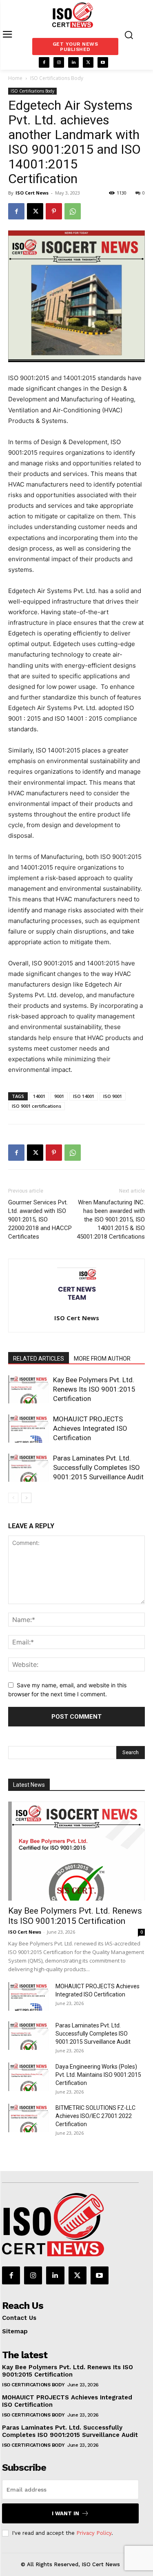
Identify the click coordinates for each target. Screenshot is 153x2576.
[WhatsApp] (73, 211)
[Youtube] (103, 62)
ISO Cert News (32, 193)
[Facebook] (44, 62)
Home (15, 78)
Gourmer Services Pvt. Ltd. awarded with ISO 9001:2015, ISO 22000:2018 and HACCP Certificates (40, 1219)
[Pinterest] (54, 211)
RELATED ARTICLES (39, 1359)
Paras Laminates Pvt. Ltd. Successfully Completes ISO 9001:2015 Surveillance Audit (98, 1467)
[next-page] (26, 1498)
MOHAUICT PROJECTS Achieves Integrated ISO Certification (90, 1428)
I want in (65, 2513)
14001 (39, 1096)
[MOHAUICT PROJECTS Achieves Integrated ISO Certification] (29, 1429)
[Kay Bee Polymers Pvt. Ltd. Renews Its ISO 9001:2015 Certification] (29, 1389)
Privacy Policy (94, 2533)
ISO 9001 (113, 1096)
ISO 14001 (84, 1096)
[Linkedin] (73, 62)
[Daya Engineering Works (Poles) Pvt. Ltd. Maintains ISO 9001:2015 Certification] (29, 2077)
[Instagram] (59, 62)
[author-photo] (77, 1307)
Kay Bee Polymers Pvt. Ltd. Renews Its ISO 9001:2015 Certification (94, 1389)
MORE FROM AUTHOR (102, 1359)
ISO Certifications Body (57, 78)
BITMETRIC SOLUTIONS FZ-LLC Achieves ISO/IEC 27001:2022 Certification (95, 2116)
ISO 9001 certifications (37, 1106)
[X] (88, 62)
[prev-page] (13, 1498)
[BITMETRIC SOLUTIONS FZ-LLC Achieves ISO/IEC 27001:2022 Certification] (29, 2118)
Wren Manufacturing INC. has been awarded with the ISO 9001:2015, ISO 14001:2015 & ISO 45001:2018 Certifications (111, 1219)
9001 (59, 1096)
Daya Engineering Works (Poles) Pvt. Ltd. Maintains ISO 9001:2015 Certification (98, 2075)
